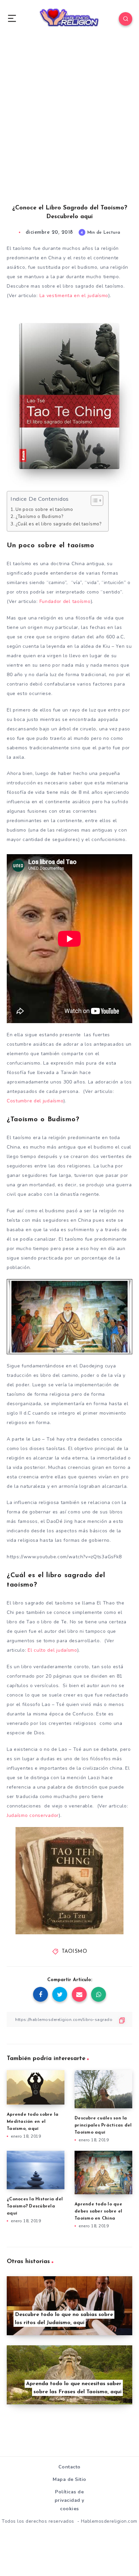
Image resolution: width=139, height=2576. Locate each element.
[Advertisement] (69, 127)
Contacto (69, 2467)
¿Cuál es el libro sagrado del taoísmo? (59, 524)
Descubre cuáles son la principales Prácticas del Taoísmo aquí (103, 2125)
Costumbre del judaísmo (35, 1101)
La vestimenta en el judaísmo (73, 296)
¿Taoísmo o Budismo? (39, 517)
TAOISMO (75, 1952)
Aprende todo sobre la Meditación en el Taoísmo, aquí (33, 2122)
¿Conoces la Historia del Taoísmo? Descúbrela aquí (35, 2206)
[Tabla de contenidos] (97, 500)
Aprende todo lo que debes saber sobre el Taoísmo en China (98, 2211)
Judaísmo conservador (33, 1815)
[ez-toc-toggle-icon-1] (94, 500)
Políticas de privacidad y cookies (69, 2500)
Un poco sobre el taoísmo (44, 510)
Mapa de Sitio (69, 2479)
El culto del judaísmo (51, 1650)
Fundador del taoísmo (65, 601)
